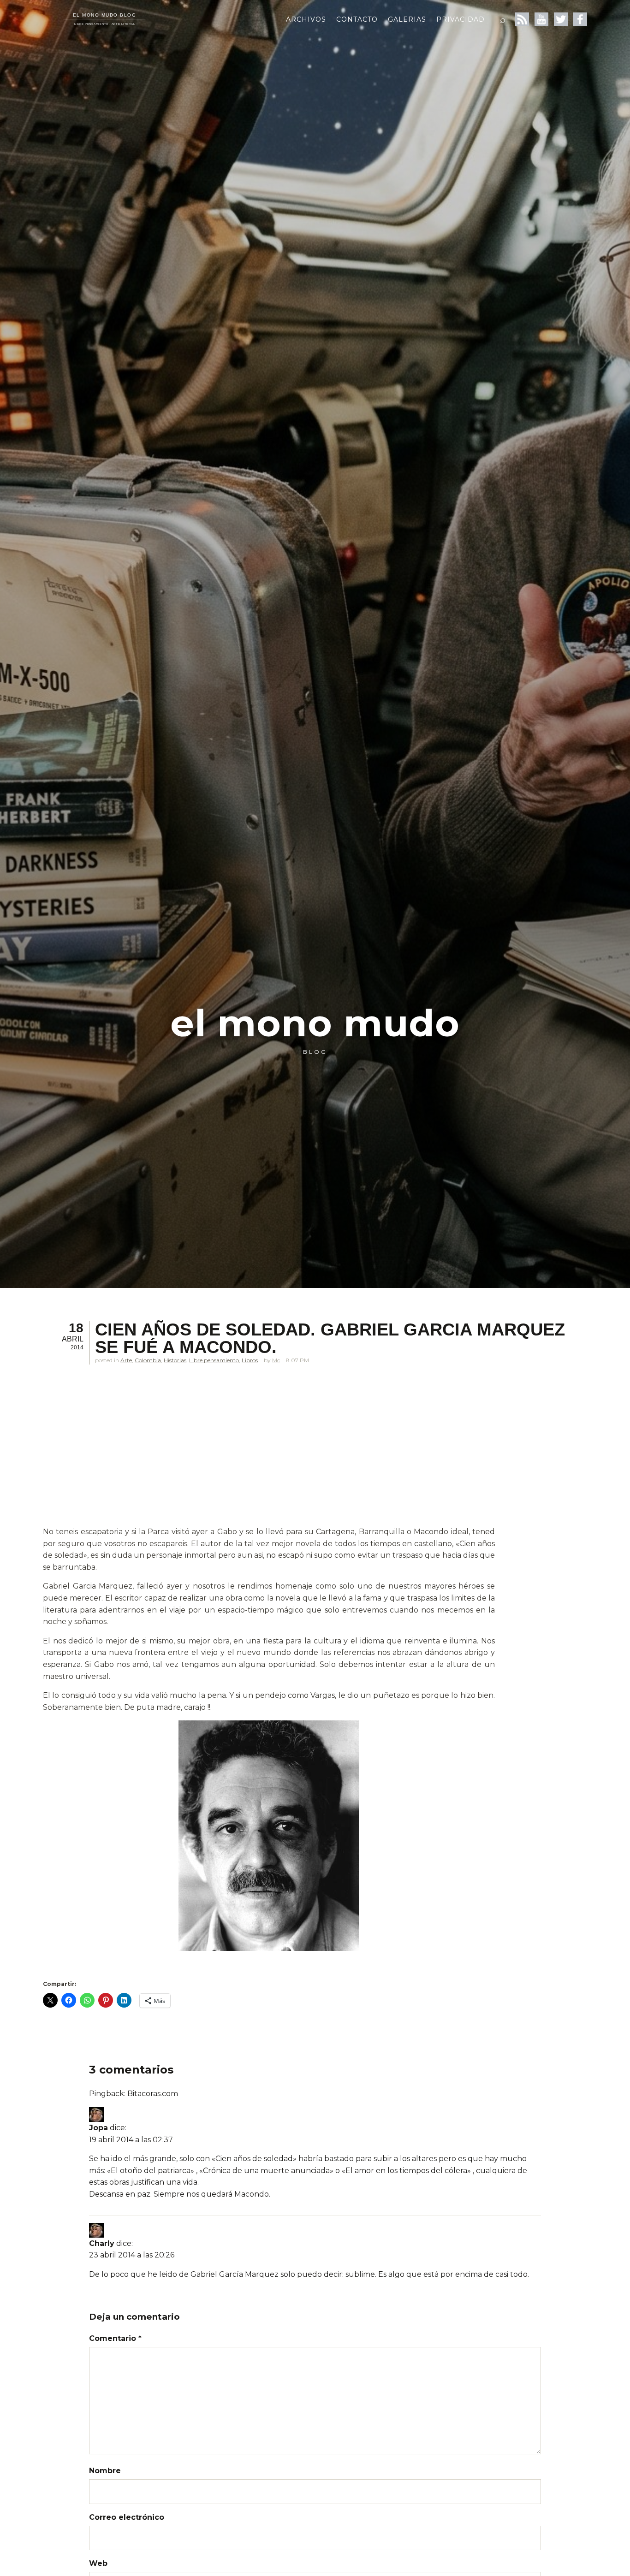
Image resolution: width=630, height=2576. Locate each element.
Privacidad (461, 19)
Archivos (306, 19)
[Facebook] (580, 19)
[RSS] (522, 19)
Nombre (105, 2471)
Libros (250, 1360)
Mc (276, 1360)
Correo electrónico (127, 2517)
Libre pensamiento (214, 1360)
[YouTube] (541, 19)
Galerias (407, 19)
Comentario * (115, 2338)
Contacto (357, 19)
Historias (175, 1360)
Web (98, 2563)
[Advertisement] (269, 1458)
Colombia (148, 1360)
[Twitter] (561, 19)
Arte (126, 1360)
